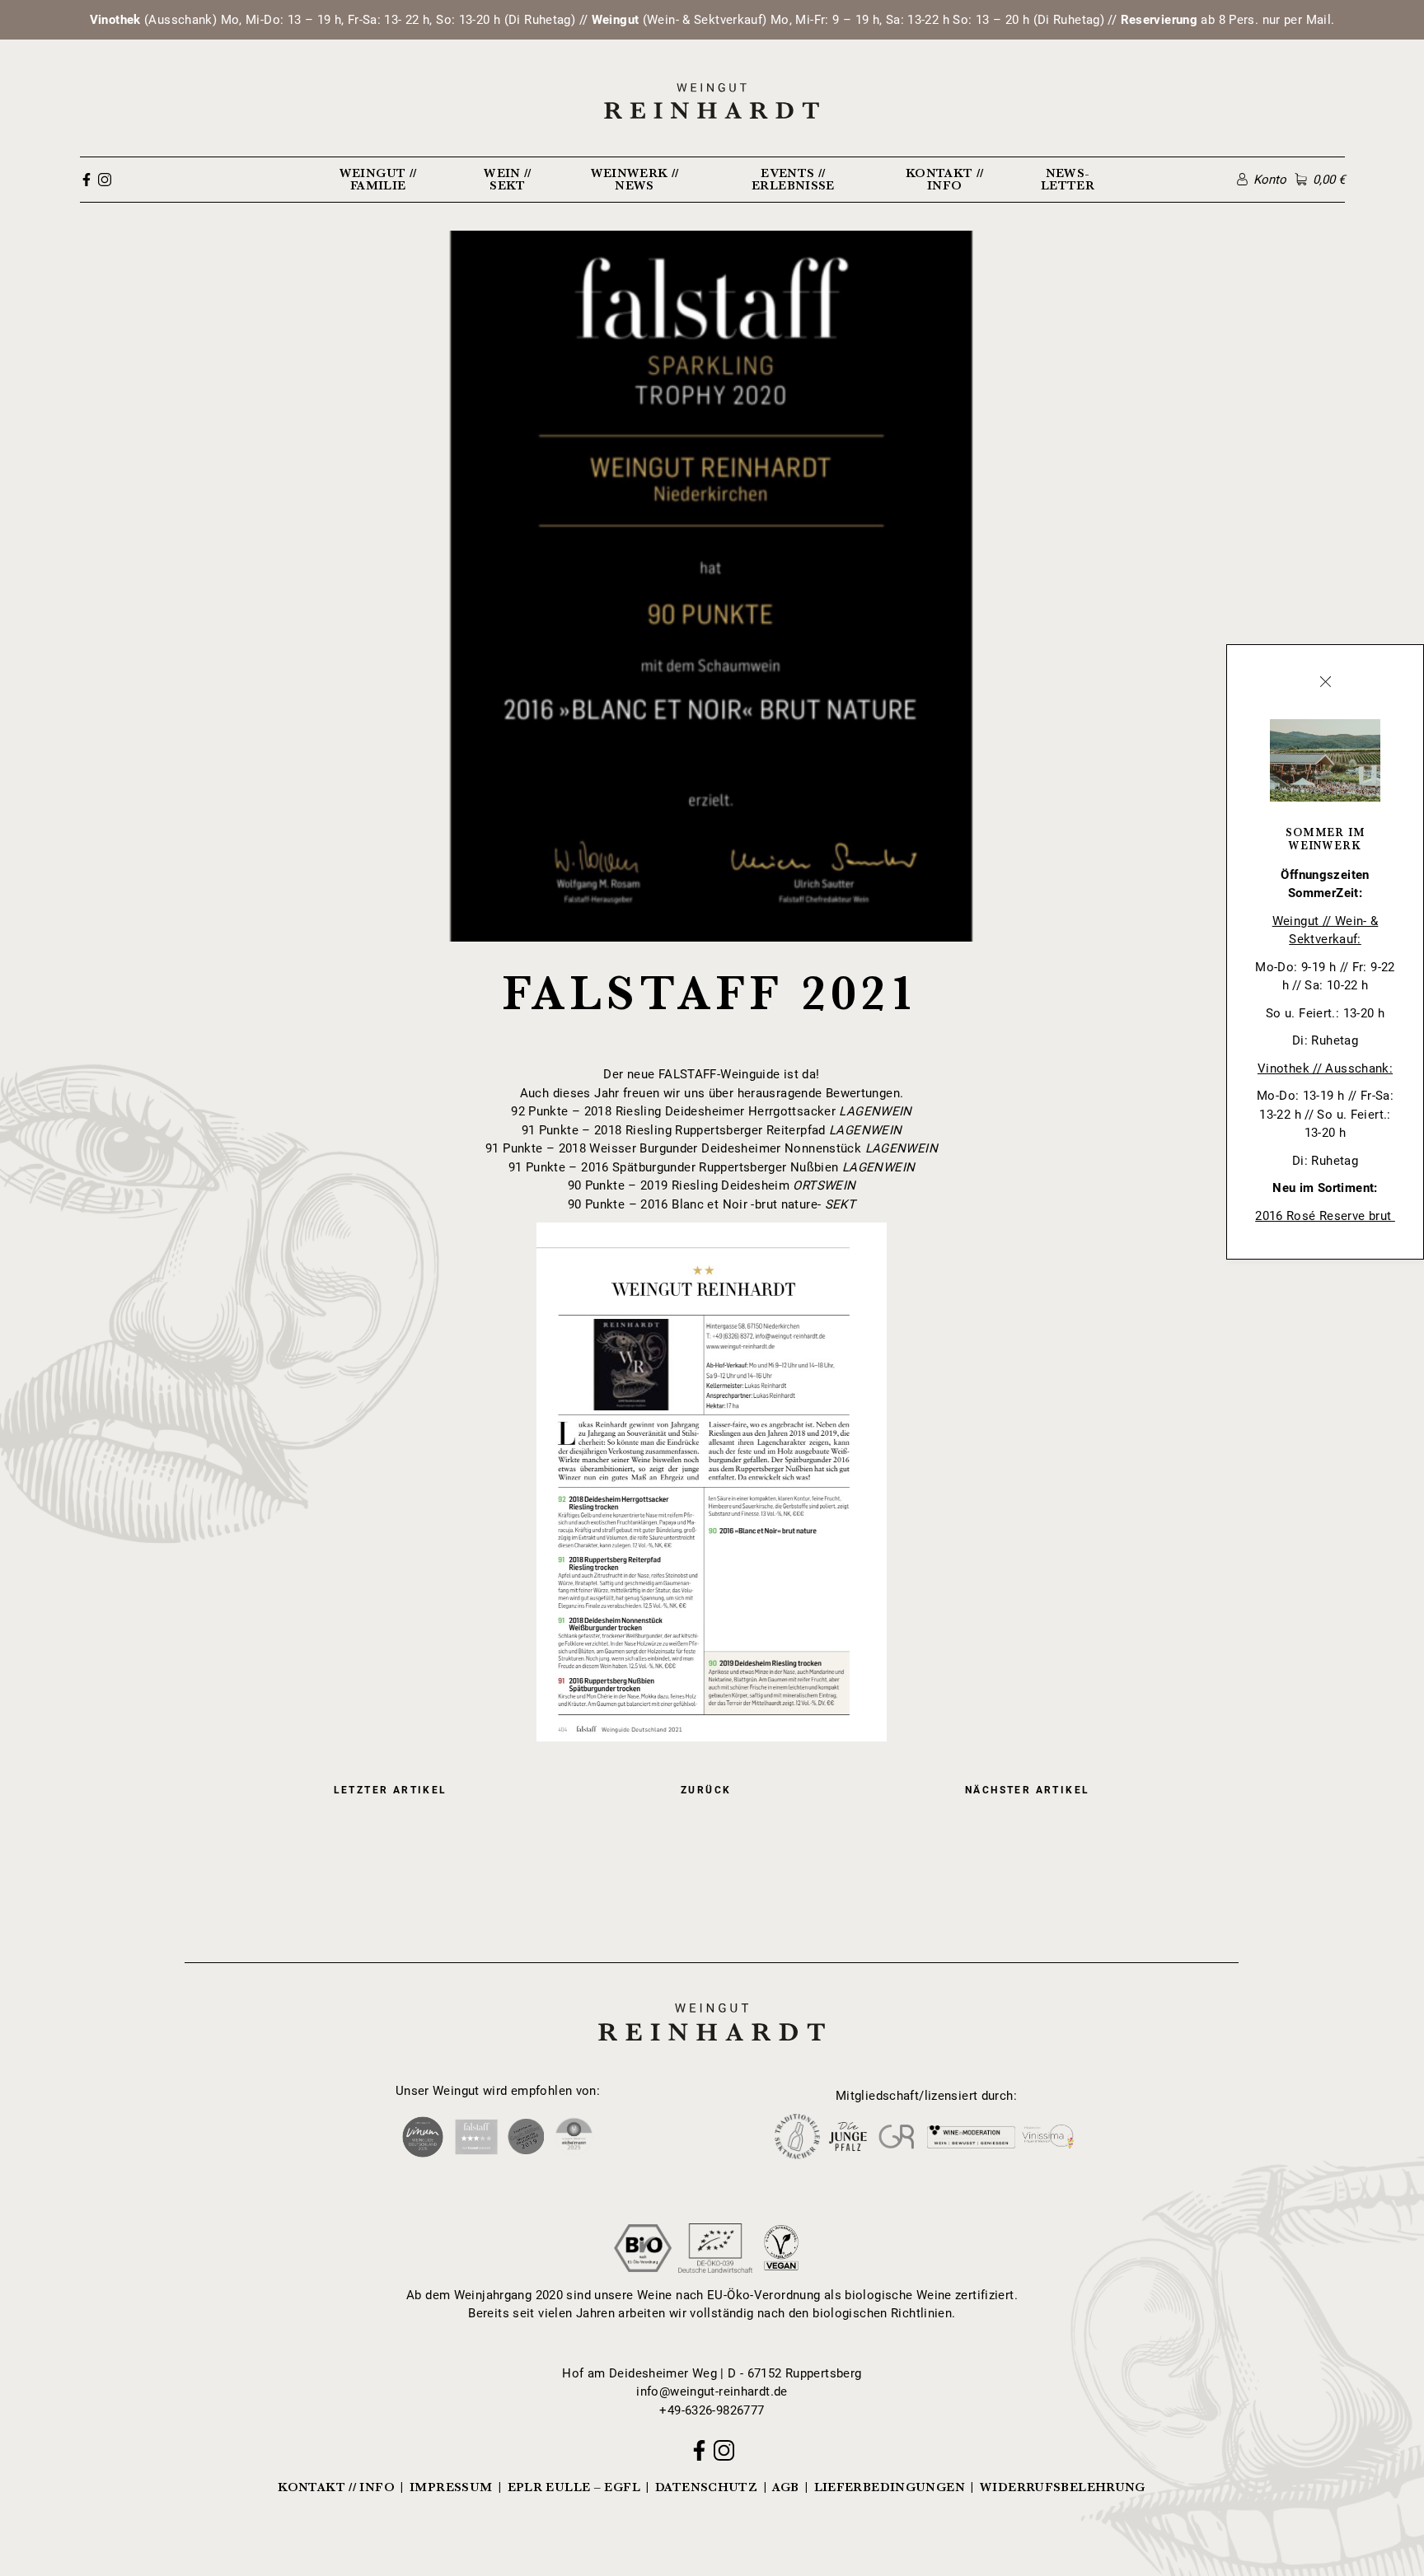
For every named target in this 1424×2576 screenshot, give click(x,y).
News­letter (1068, 179)
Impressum (451, 2487)
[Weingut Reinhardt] (712, 101)
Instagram (105, 180)
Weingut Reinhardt (712, 2001)
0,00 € (1328, 180)
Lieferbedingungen (890, 2487)
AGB (785, 2487)
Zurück (706, 1790)
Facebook (87, 180)
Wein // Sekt (508, 179)
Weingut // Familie (378, 179)
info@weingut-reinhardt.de (712, 2391)
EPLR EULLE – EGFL (574, 2487)
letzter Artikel (391, 1790)
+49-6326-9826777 (712, 2410)
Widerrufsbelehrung (1063, 2487)
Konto (1270, 180)
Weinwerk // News (635, 179)
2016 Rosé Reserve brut (1325, 1216)
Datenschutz (706, 2487)
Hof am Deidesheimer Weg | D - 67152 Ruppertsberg (712, 2373)
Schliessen (1325, 682)
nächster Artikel (1027, 1790)
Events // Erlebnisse (793, 179)
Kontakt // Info (945, 179)
